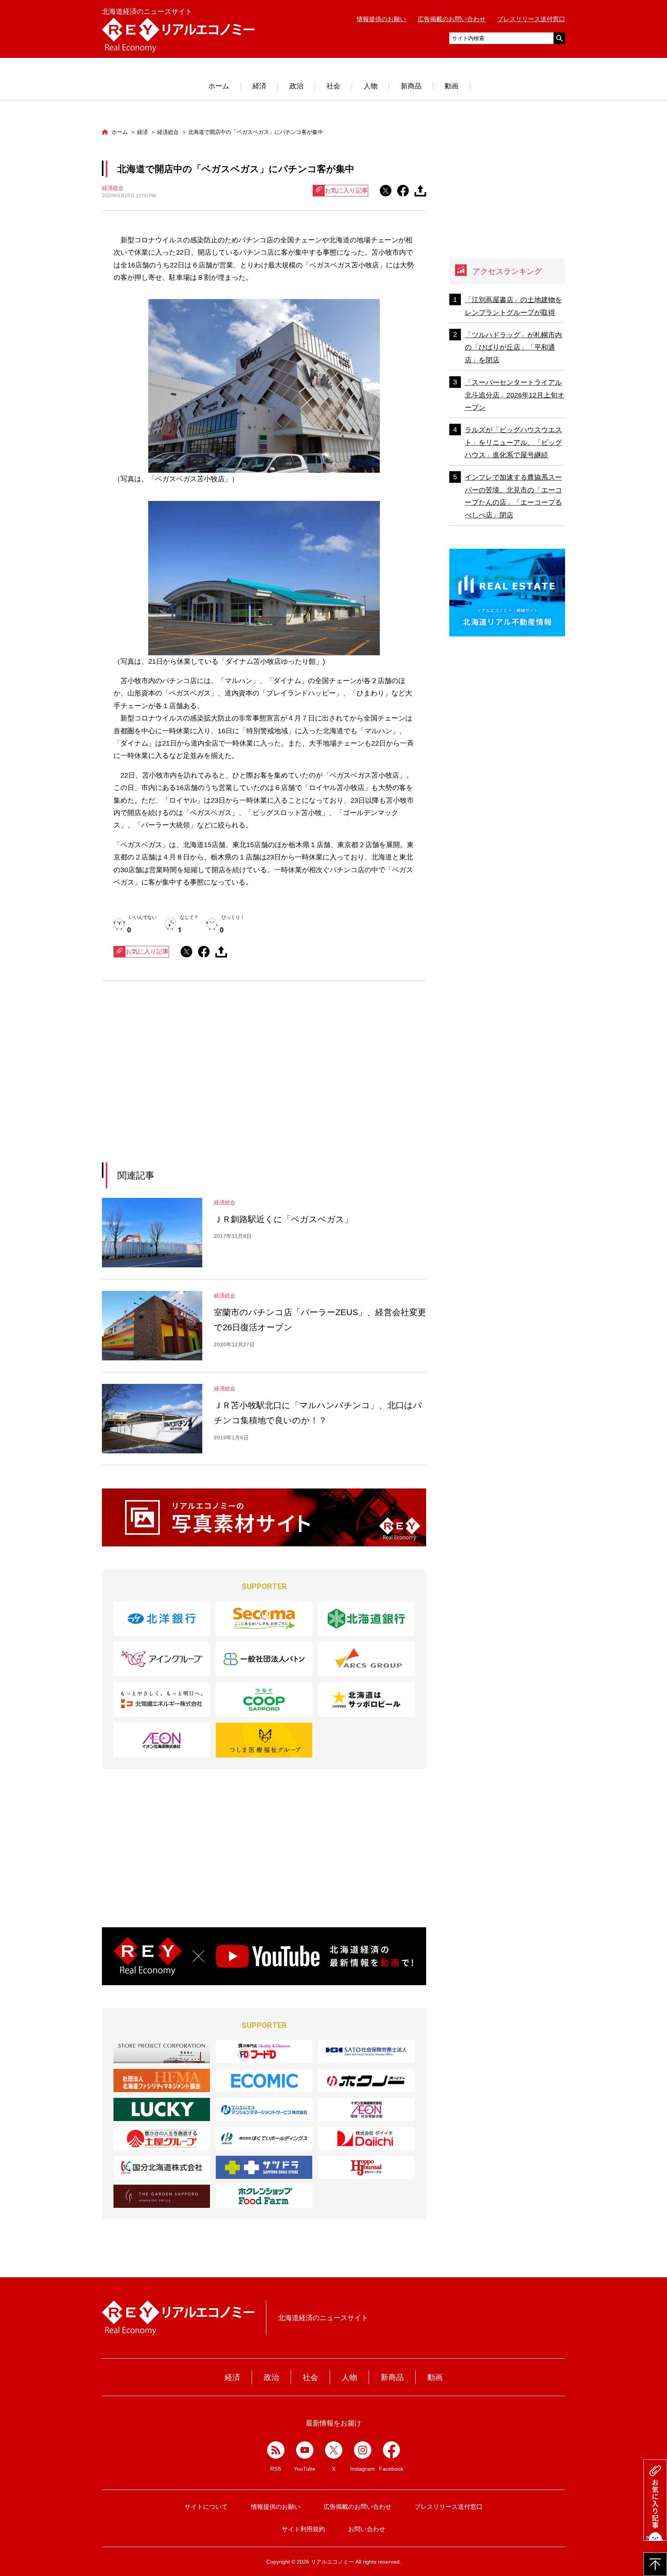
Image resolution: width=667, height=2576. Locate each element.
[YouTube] (305, 2450)
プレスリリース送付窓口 (531, 19)
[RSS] (276, 2450)
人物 (371, 86)
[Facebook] (392, 2450)
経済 (259, 86)
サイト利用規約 (303, 2529)
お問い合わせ (367, 2529)
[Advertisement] (193, 1081)
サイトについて (206, 2507)
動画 (452, 86)
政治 (296, 86)
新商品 (411, 86)
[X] (334, 2450)
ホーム (219, 86)
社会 (333, 86)
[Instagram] (363, 2450)
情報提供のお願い (381, 19)
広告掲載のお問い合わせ (452, 19)
